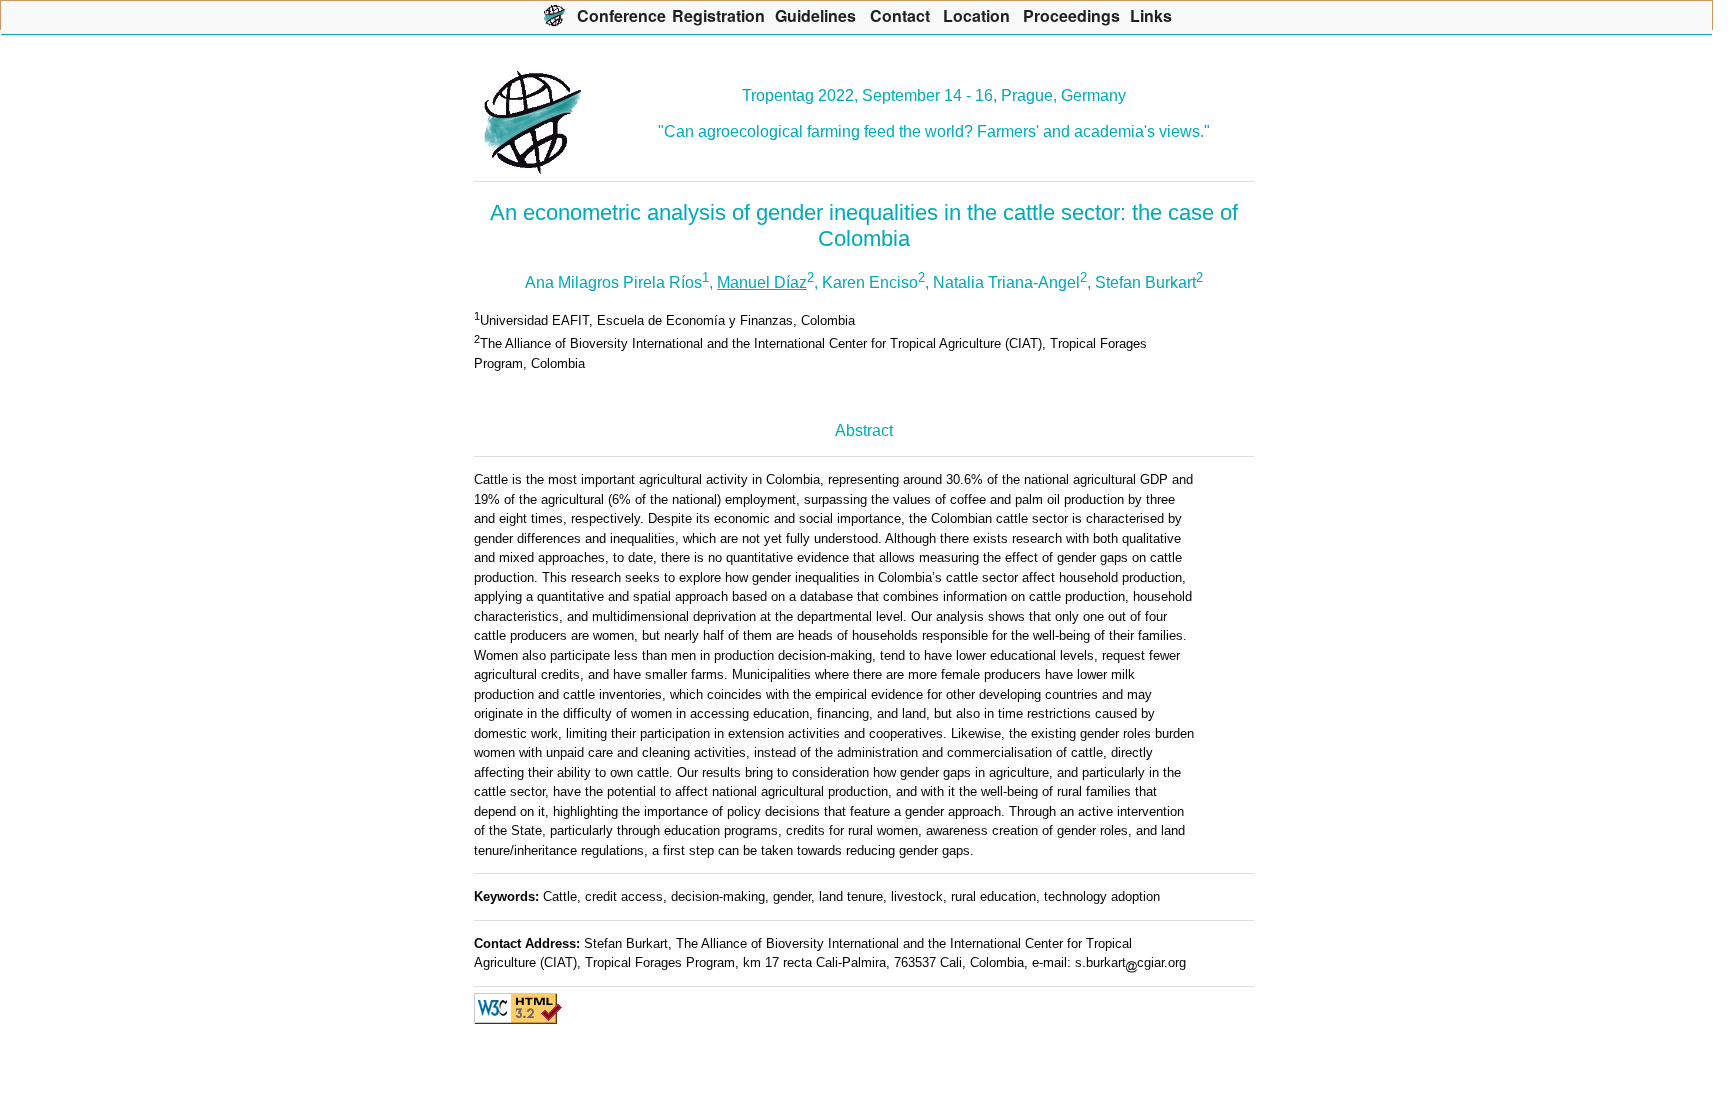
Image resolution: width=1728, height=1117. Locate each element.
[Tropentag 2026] (554, 15)
